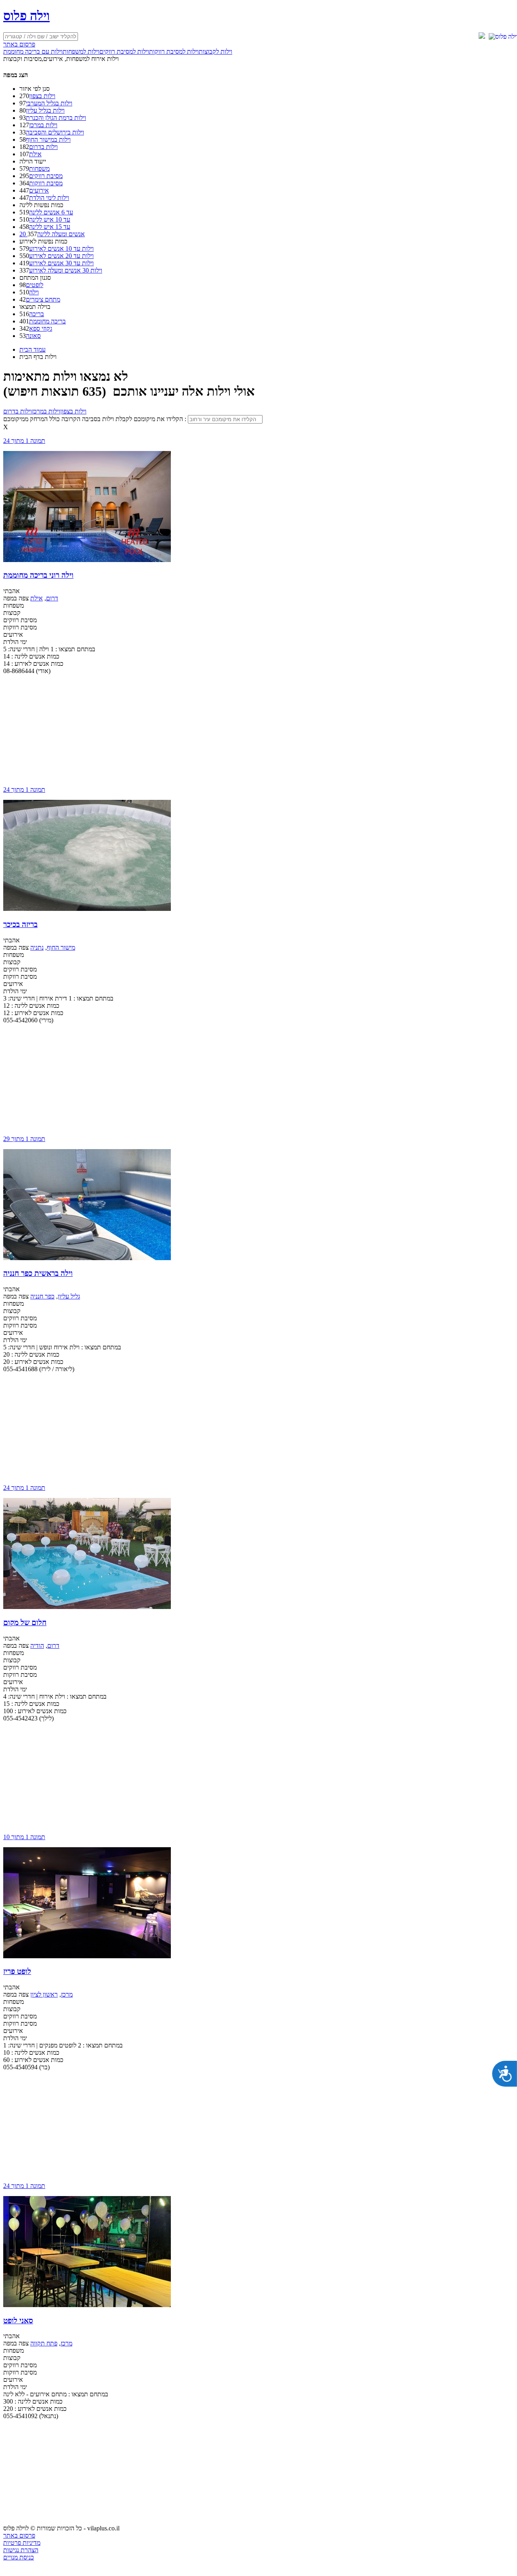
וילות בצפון (42, 96)
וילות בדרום (43, 147)
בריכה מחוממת (47, 321)
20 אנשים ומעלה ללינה (52, 234)
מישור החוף (61, 947)
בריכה (37, 314)
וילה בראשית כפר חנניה (38, 1273)
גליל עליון (69, 1296)
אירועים (39, 190)
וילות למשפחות (81, 51)
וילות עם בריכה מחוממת (33, 51)
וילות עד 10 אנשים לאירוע (61, 249)
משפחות (39, 169)
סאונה (33, 336)
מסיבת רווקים (46, 176)
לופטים (35, 285)
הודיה (37, 1646)
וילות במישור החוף (48, 139)
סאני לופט (18, 2321)
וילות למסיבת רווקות (174, 51)
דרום (52, 598)
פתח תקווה (44, 2343)
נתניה (37, 947)
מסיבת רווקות (46, 183)
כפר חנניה (42, 1296)
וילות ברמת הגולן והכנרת (56, 118)
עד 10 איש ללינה (50, 219)
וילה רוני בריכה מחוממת (38, 575)
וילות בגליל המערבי (49, 103)
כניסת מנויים (19, 2557)
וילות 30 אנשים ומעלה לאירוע (66, 270)
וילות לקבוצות (215, 51)
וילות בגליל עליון (45, 110)
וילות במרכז (43, 125)
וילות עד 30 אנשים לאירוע (61, 263)
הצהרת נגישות (21, 2550)
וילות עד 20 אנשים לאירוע (61, 256)
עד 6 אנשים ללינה (51, 212)
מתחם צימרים (43, 299)
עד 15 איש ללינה (50, 227)
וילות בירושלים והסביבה (55, 132)
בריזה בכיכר (20, 924)
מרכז (67, 1994)
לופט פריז (17, 1971)
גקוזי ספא (41, 328)
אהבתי (12, 591)
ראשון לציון (44, 1994)
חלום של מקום (25, 1623)
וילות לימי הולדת (49, 198)
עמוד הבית (33, 349)
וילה (34, 292)
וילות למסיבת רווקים (124, 51)
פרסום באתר (19, 44)
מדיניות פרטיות (22, 2543)
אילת (35, 154)
